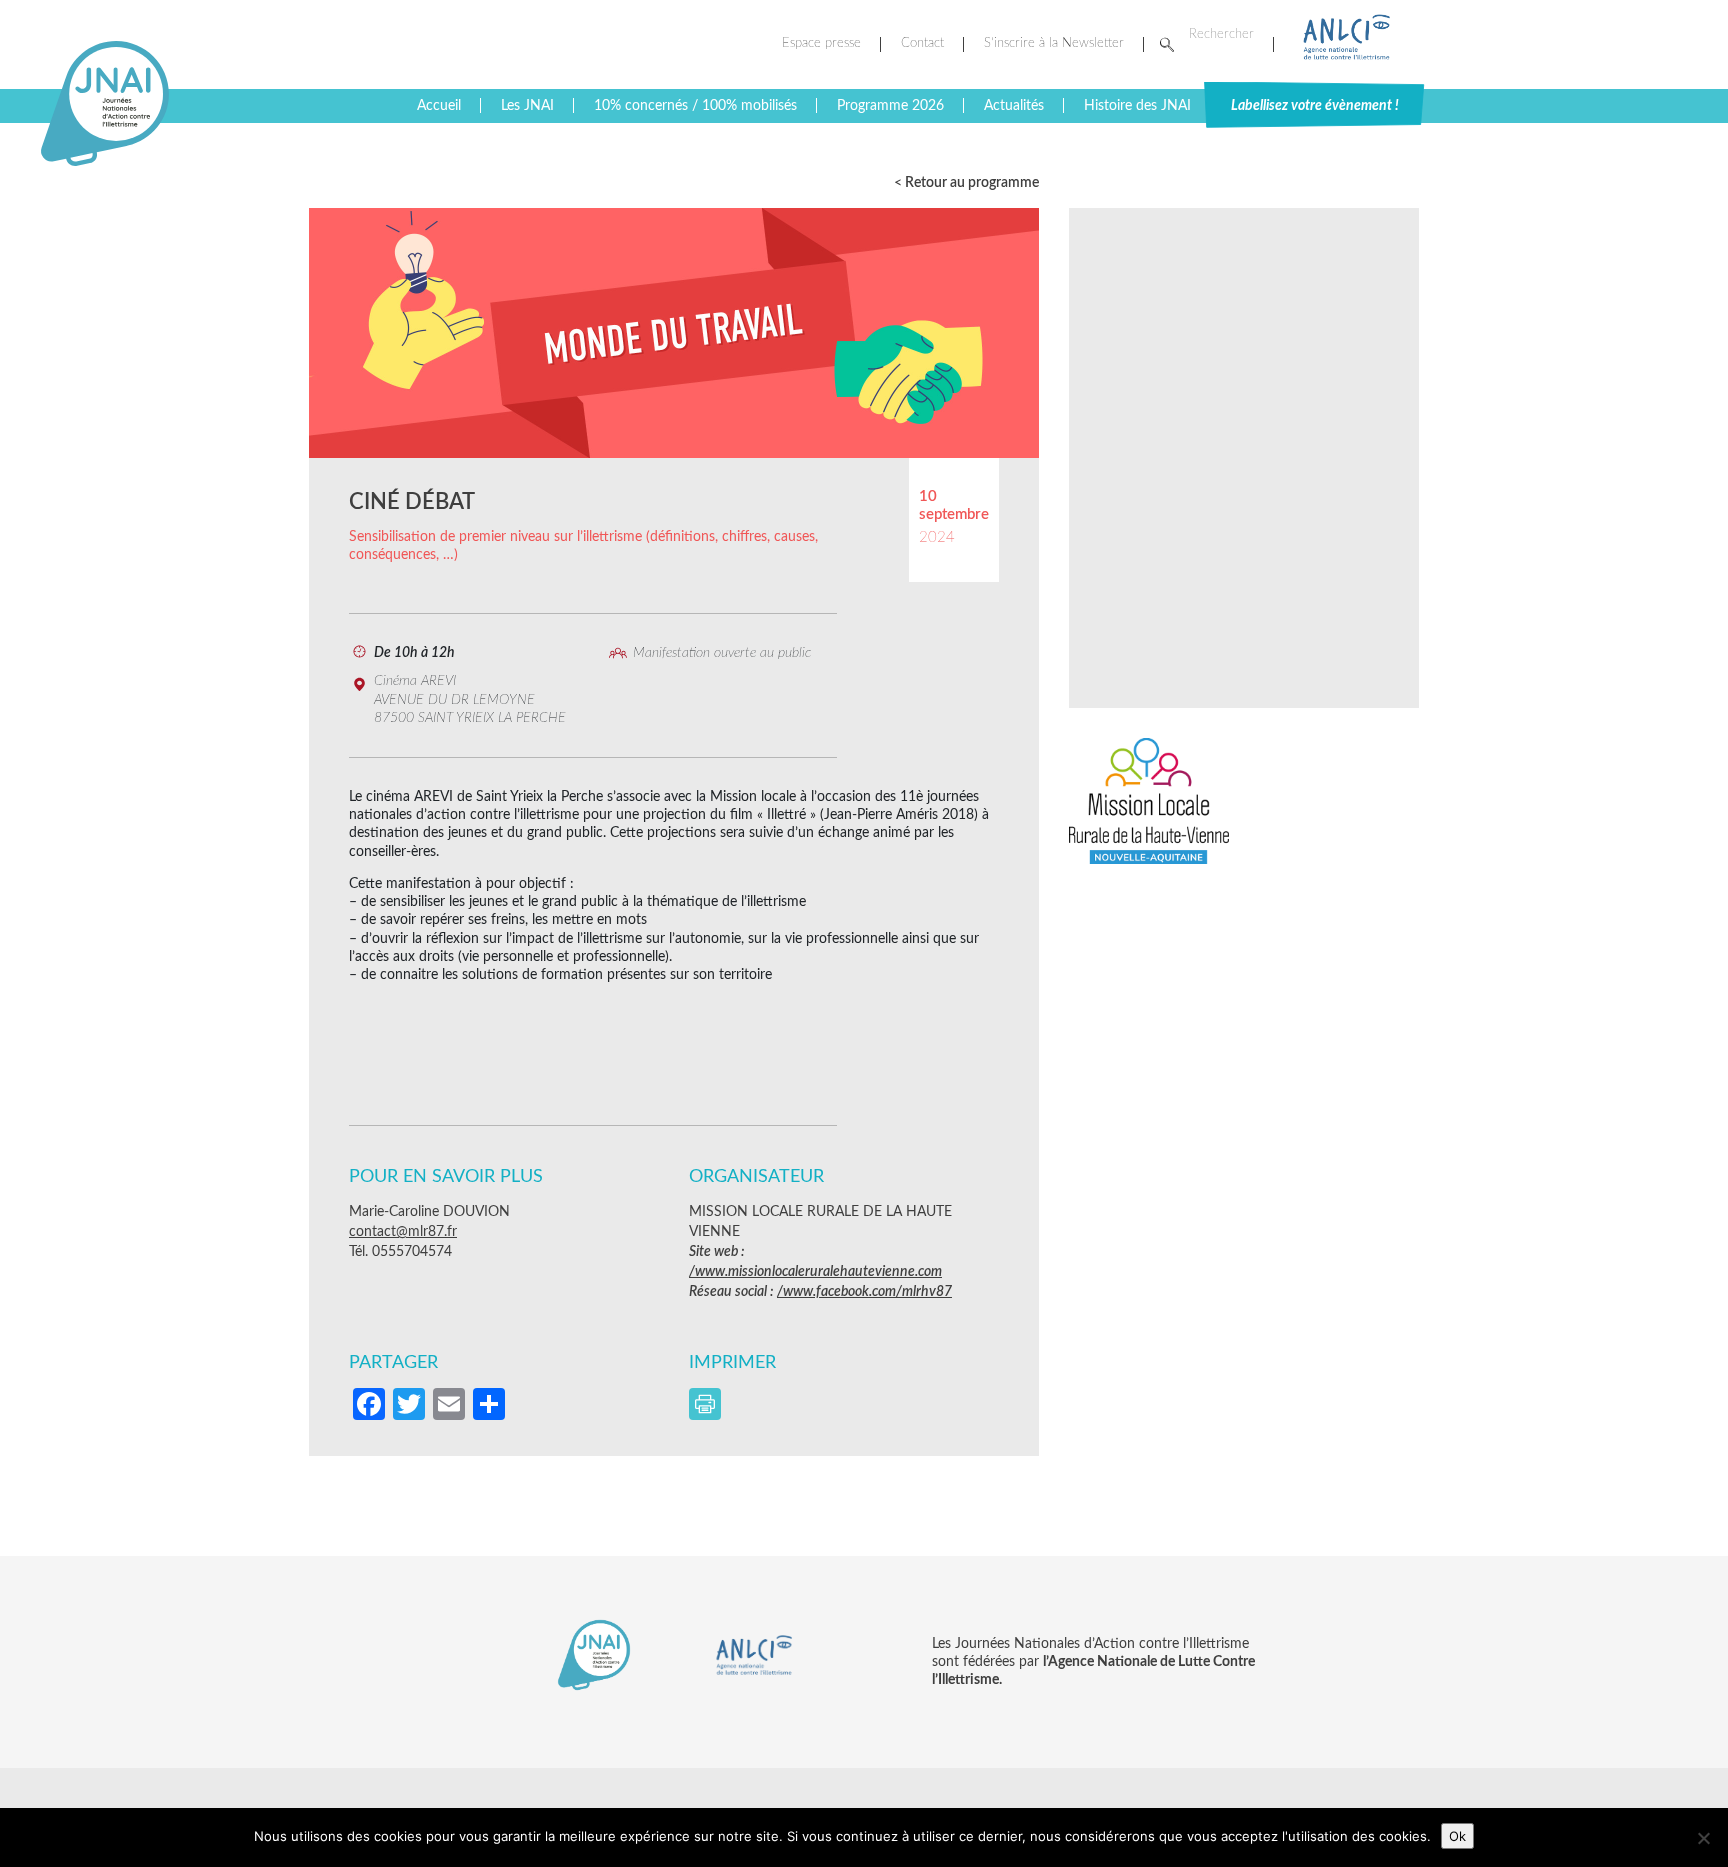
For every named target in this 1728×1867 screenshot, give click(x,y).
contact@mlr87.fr (403, 1232)
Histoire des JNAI (1137, 106)
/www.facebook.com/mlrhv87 (864, 1292)
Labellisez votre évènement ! (1315, 106)
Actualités (1014, 106)
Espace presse (821, 43)
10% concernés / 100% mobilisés (695, 106)
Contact (922, 43)
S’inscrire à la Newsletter (1054, 43)
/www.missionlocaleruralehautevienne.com (815, 1272)
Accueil (439, 106)
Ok (1457, 1836)
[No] (1703, 1838)
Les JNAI (527, 106)
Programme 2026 (890, 106)
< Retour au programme (966, 183)
